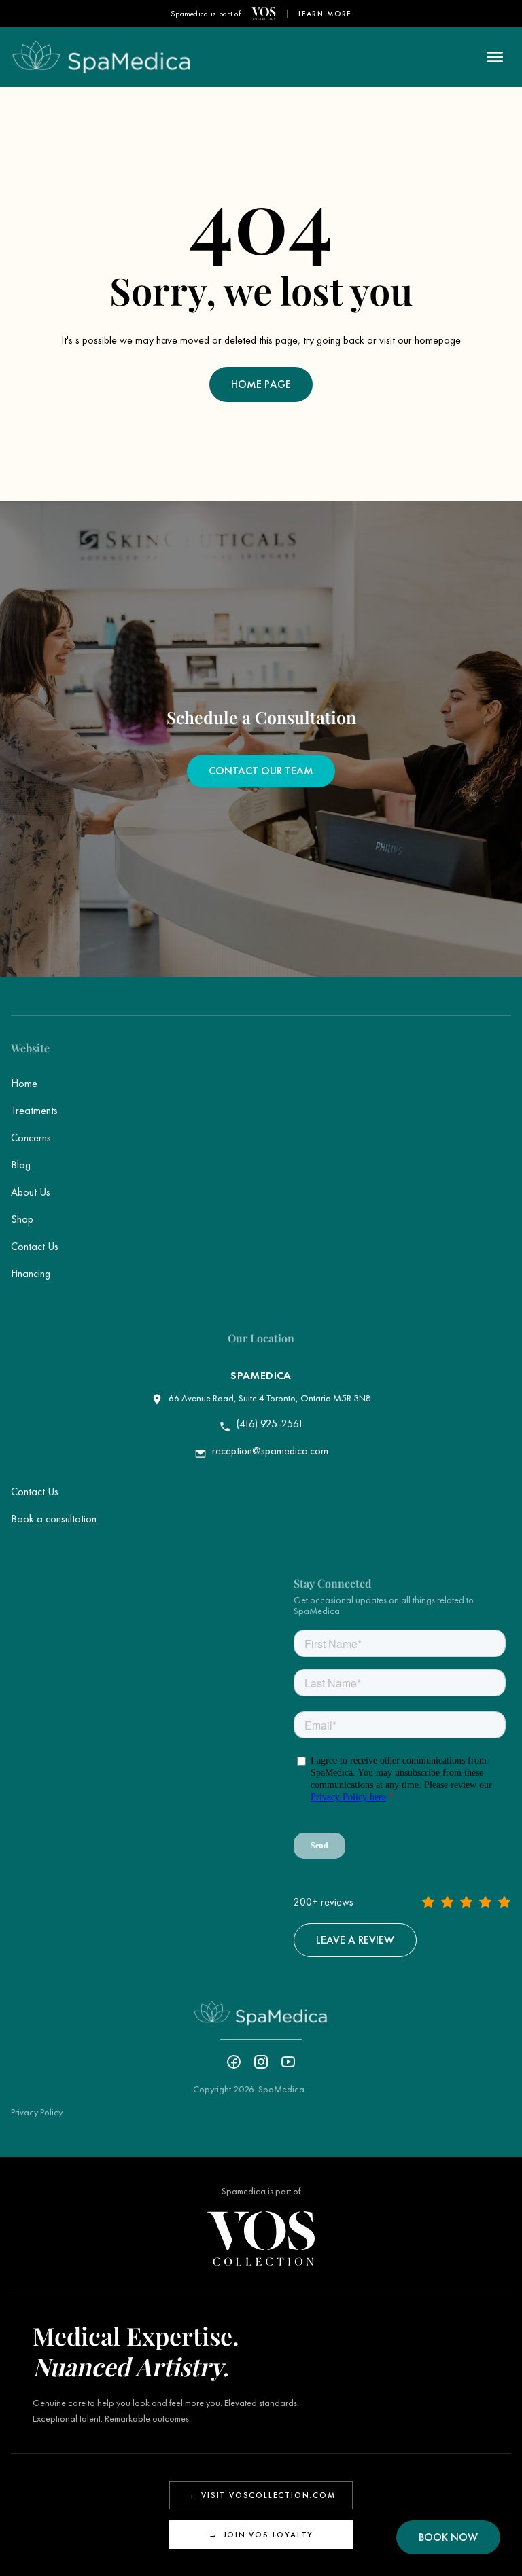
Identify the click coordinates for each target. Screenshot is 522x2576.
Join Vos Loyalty (261, 2535)
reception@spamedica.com (270, 1451)
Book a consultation (54, 1519)
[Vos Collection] (264, 14)
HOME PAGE (261, 384)
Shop (22, 1219)
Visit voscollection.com (261, 2495)
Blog (21, 1165)
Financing (31, 1273)
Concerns (31, 1138)
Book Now (448, 2537)
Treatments (34, 1110)
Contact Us (35, 1246)
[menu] (495, 57)
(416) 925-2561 (270, 1424)
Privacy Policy (37, 2112)
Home (24, 1083)
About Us (31, 1192)
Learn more (325, 14)
